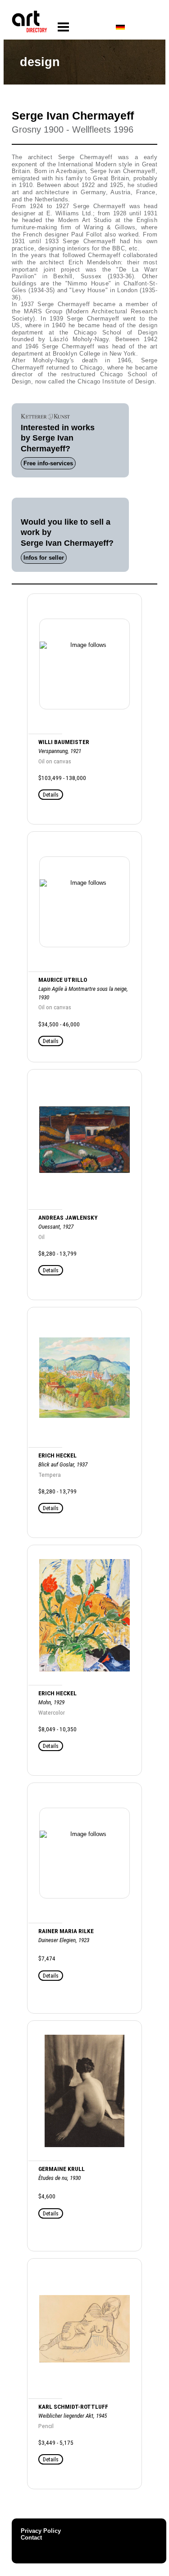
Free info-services (48, 463)
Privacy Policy (41, 2531)
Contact (31, 2538)
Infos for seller (44, 558)
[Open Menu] (63, 27)
